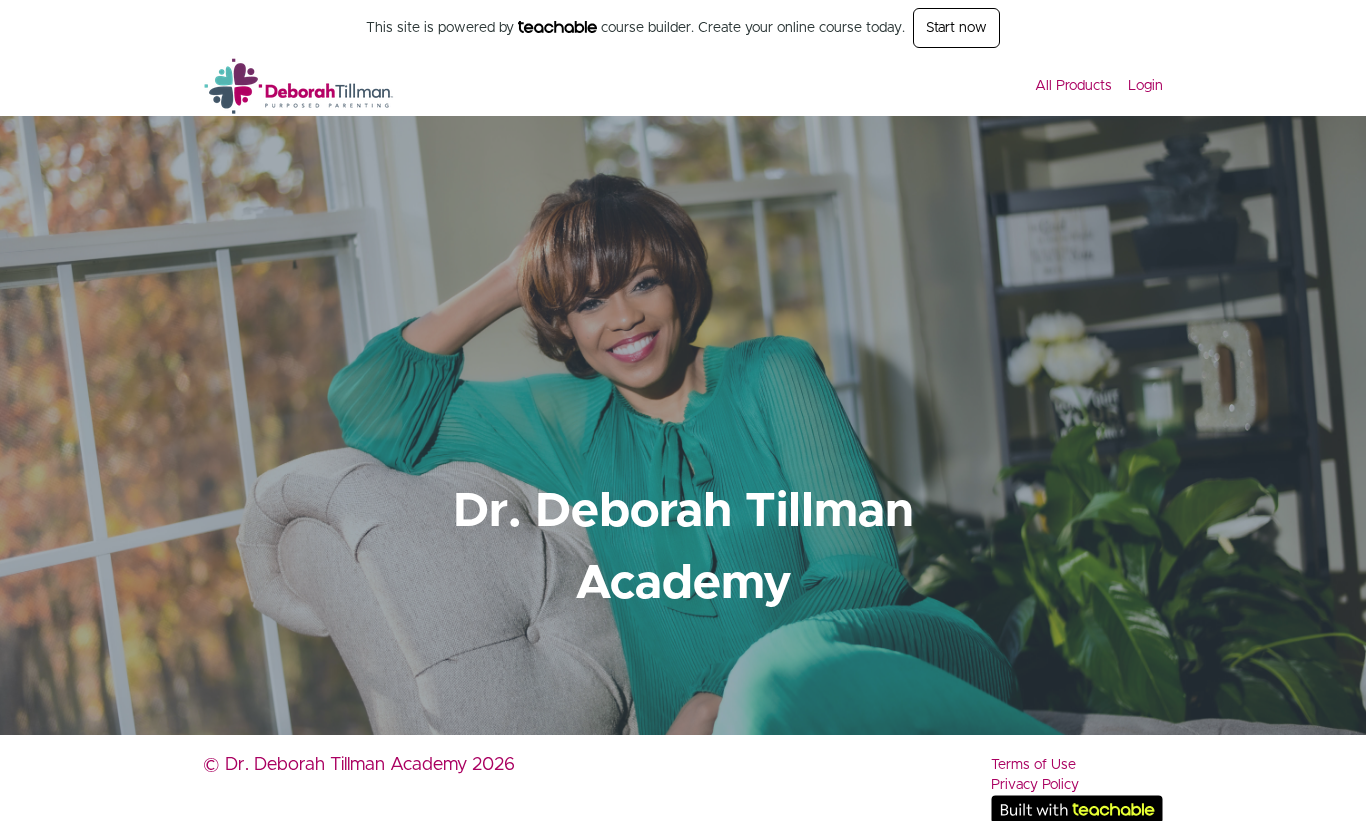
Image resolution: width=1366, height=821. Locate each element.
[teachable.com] (557, 27)
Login (1145, 86)
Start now (956, 28)
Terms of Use (1033, 765)
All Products (1073, 86)
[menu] (1091, 86)
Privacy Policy (1035, 785)
